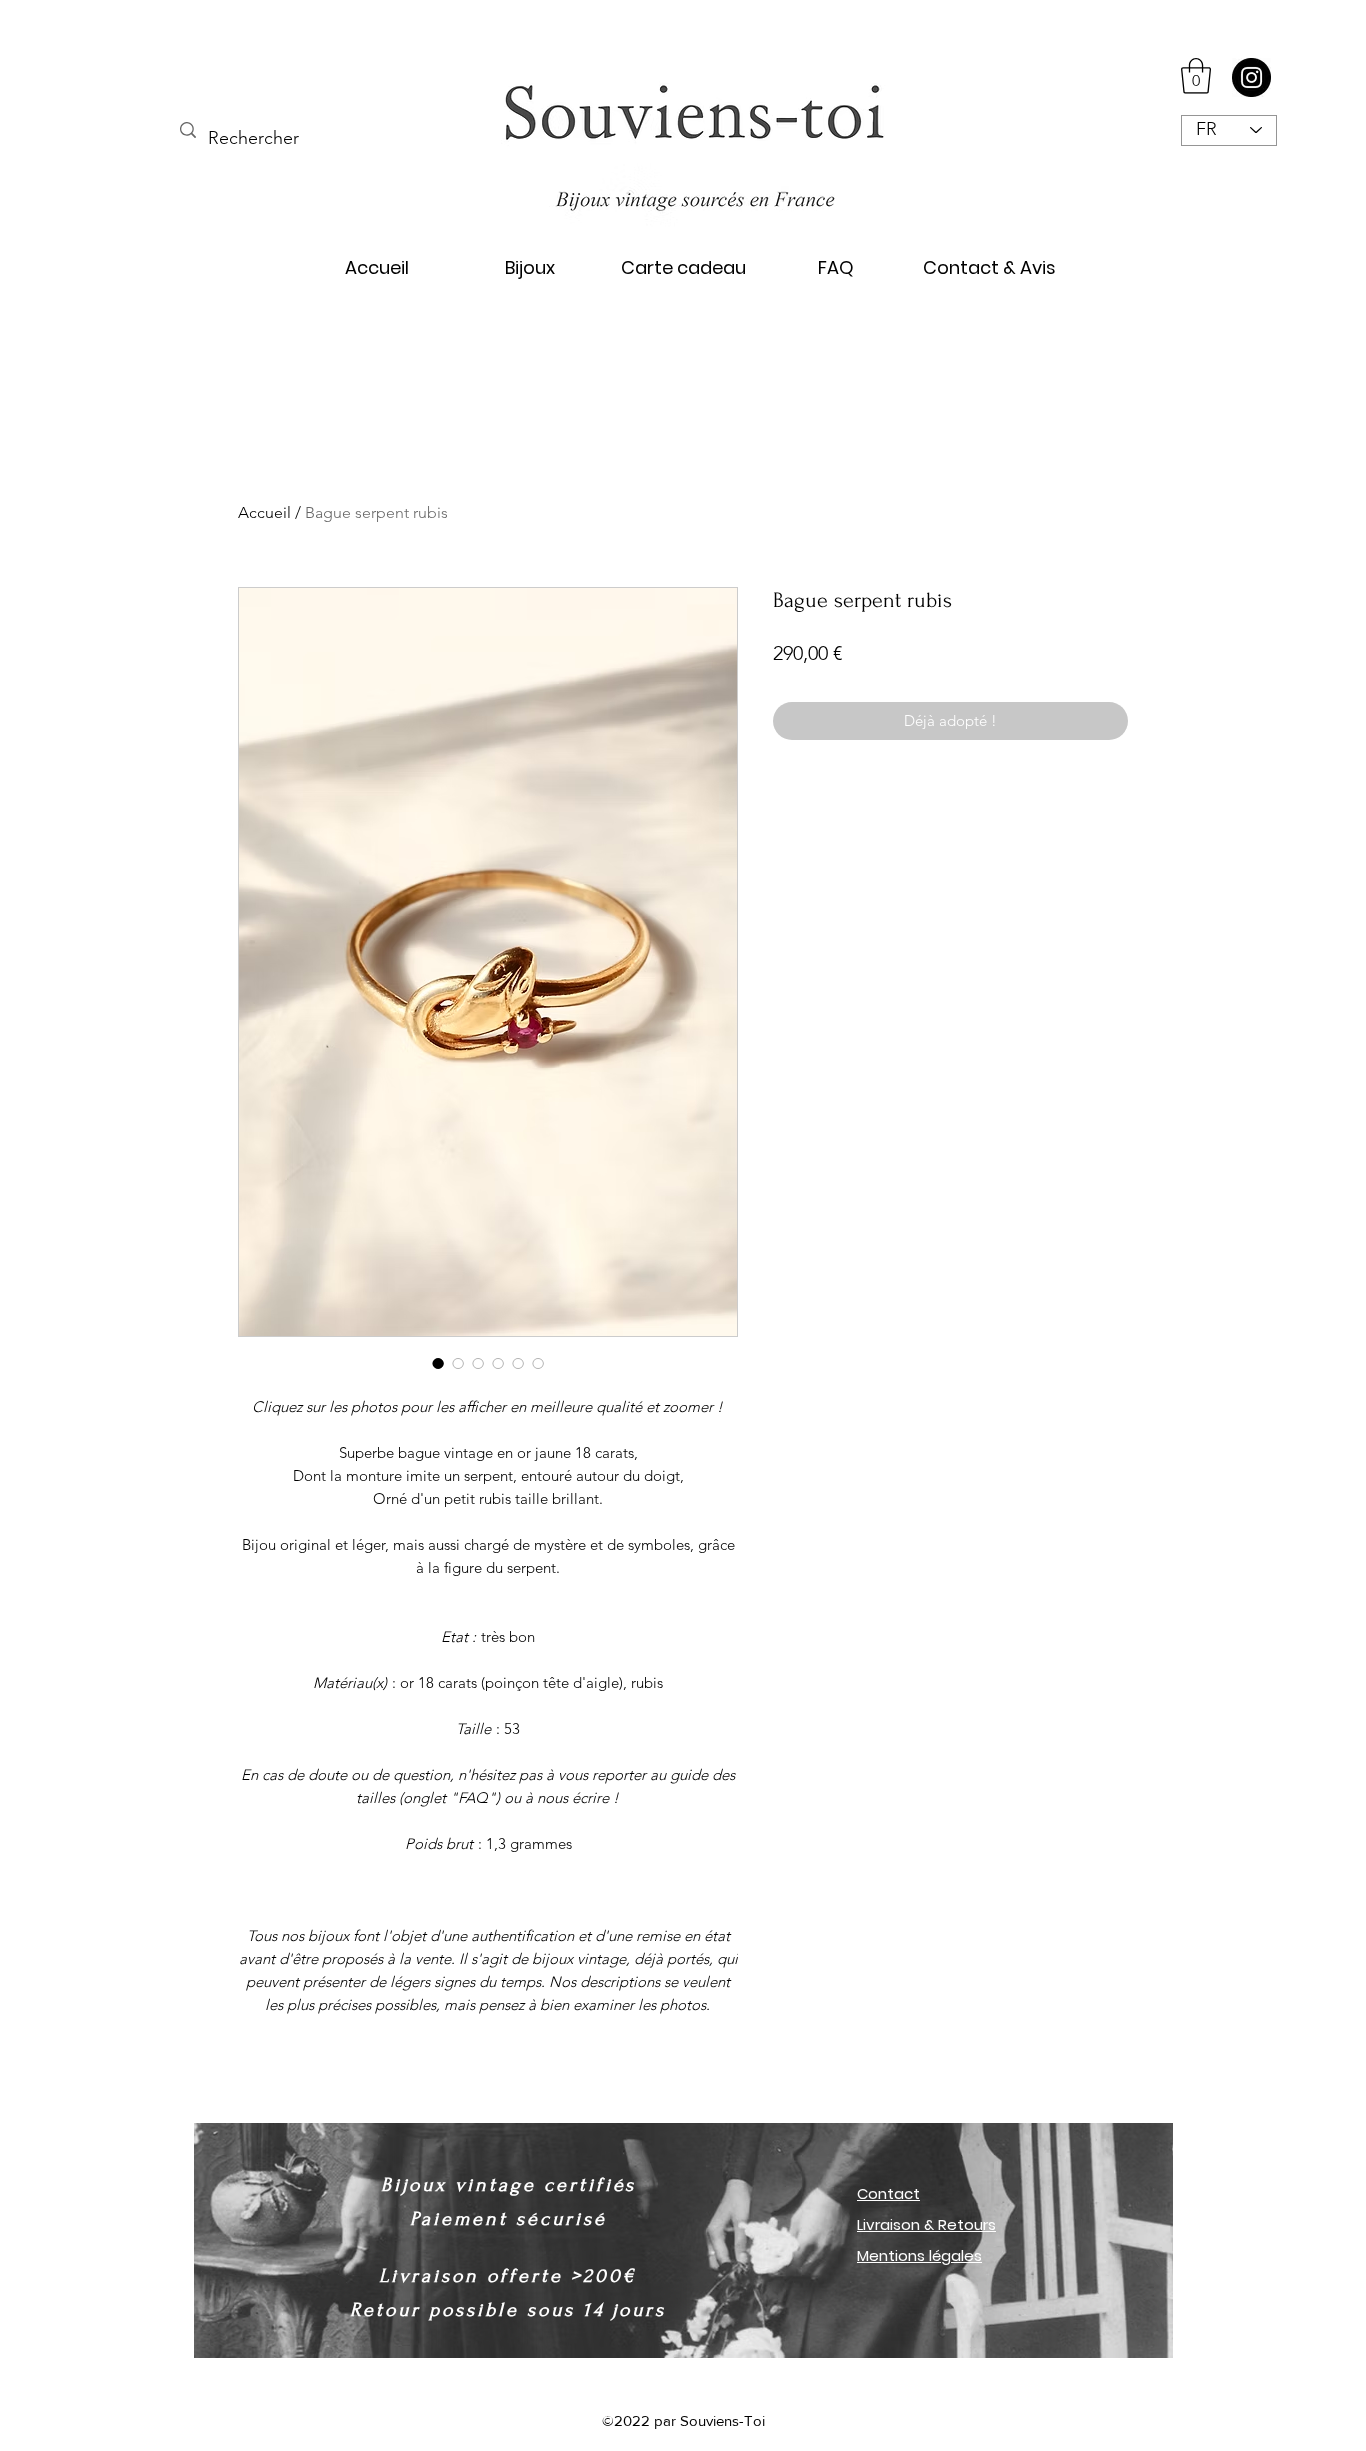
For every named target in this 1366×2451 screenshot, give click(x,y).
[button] (1196, 76)
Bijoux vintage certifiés (508, 2185)
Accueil (264, 512)
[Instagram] (1251, 77)
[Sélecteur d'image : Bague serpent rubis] (438, 1363)
